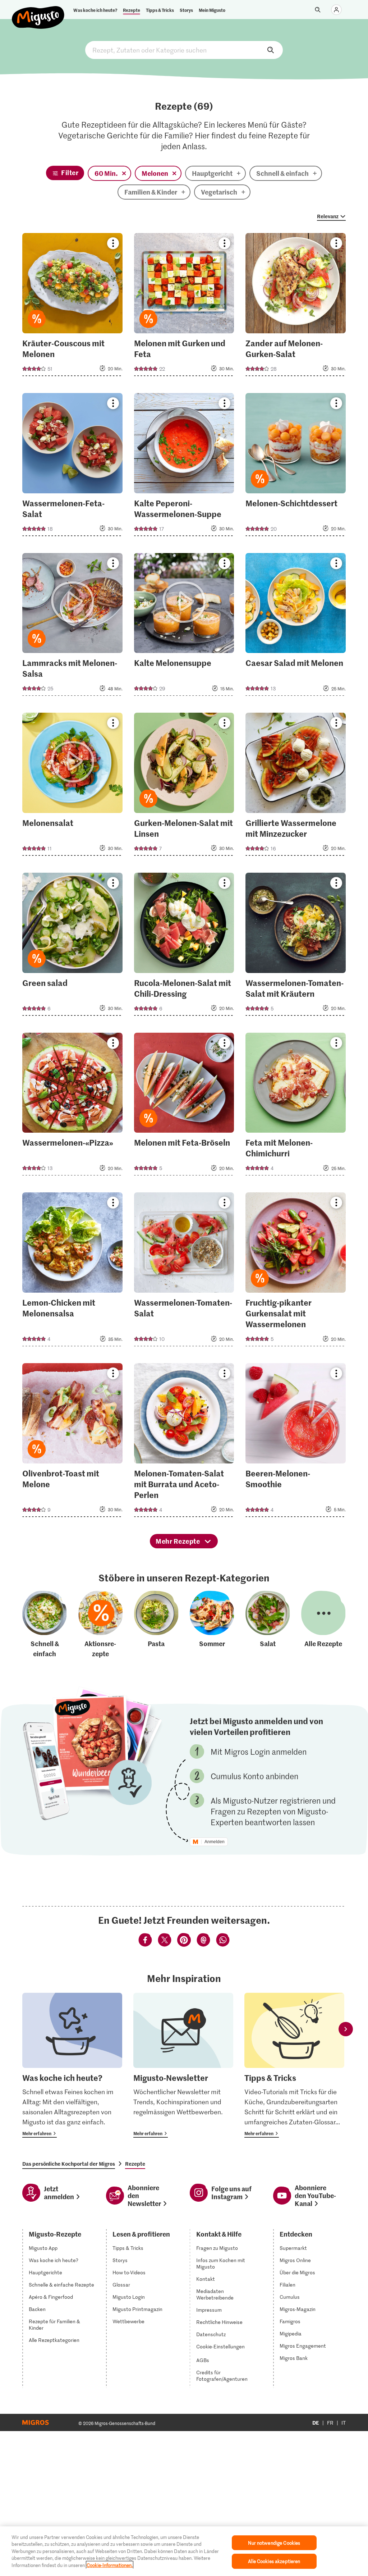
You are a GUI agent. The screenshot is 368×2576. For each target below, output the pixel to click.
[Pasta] (156, 1625)
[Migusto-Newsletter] (183, 2065)
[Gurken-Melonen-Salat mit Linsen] (184, 786)
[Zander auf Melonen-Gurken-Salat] (296, 307)
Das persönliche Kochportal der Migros (69, 2164)
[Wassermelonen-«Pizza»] (72, 1106)
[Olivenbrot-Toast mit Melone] (72, 1442)
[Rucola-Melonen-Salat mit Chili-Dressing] (184, 946)
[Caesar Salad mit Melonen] (296, 627)
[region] (184, 2551)
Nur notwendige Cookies (274, 2543)
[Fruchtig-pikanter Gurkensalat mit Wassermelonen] (296, 1271)
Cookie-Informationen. (110, 2565)
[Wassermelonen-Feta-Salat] (72, 467)
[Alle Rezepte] (323, 1625)
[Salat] (268, 1625)
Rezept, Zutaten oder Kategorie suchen (184, 50)
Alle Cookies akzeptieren (274, 2561)
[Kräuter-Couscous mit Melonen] (72, 307)
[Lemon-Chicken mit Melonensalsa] (72, 1271)
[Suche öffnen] (318, 10)
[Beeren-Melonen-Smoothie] (296, 1442)
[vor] (346, 2029)
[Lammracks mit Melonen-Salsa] (72, 627)
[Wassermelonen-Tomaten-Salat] (184, 1271)
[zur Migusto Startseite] (38, 12)
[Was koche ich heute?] (72, 2065)
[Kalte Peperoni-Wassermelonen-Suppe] (184, 467)
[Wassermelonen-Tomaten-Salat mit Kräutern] (296, 946)
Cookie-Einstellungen (220, 2347)
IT (344, 2423)
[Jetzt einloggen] (336, 10)
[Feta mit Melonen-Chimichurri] (296, 1106)
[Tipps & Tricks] (294, 2065)
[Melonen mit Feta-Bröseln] (184, 1106)
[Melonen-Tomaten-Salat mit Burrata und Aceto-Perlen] (184, 1442)
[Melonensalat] (72, 786)
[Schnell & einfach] (45, 1625)
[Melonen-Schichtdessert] (296, 467)
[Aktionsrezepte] (101, 1625)
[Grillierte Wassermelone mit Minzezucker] (296, 786)
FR (330, 2423)
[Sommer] (212, 1625)
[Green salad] (72, 946)
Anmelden (215, 1842)
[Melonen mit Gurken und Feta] (184, 307)
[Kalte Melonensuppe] (184, 627)
